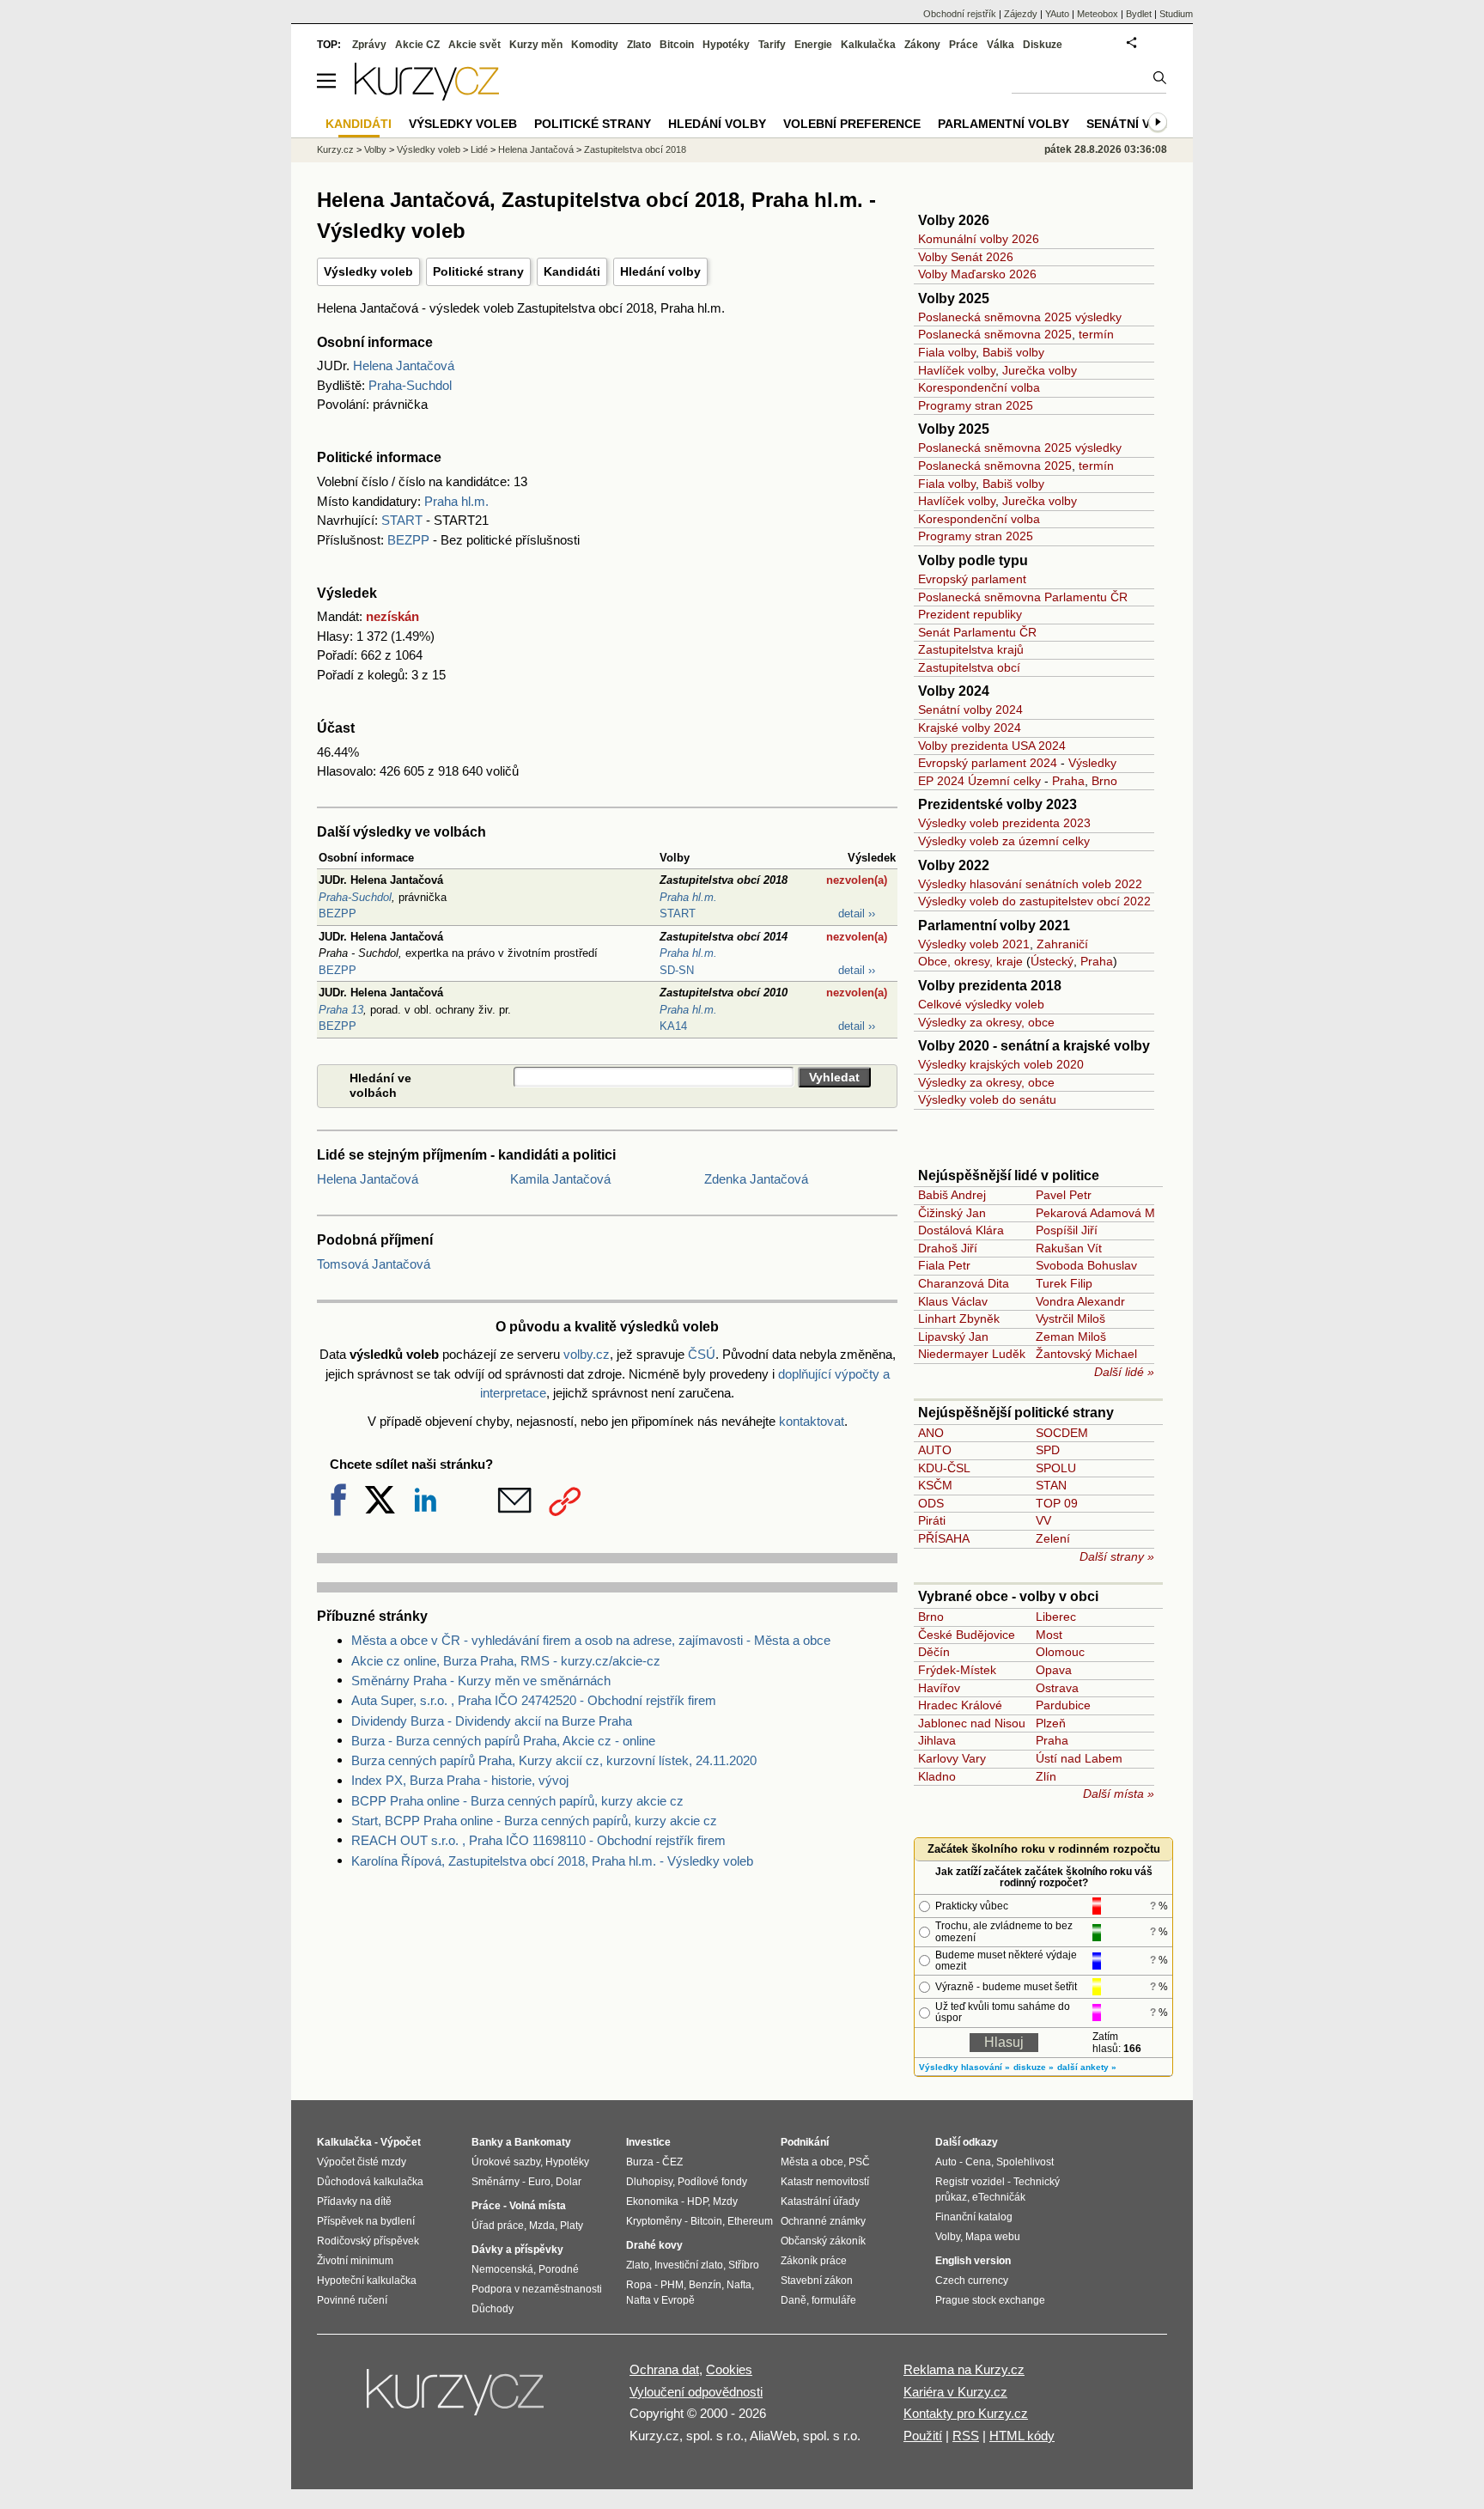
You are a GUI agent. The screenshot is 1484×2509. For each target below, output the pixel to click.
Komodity (595, 45)
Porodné (559, 2269)
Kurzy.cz (335, 149)
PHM (672, 2285)
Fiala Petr (944, 1265)
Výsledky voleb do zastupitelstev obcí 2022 (1034, 901)
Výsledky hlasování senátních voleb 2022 (1030, 884)
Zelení (1053, 1538)
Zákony (922, 45)
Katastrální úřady (820, 2201)
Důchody (493, 2309)
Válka (1000, 45)
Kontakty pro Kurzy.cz (966, 2413)
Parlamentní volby (1004, 124)
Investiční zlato (689, 2265)
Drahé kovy (654, 2245)
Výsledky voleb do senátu (987, 1099)
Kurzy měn (536, 45)
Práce (964, 45)
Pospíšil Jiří (1067, 1230)
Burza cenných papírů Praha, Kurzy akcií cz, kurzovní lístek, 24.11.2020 (554, 1760)
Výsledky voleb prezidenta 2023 (1004, 823)
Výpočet (401, 2142)
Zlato (639, 45)
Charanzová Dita (964, 1283)
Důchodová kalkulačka (370, 2182)
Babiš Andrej (952, 1195)
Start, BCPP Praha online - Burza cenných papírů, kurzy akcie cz (534, 1821)
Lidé (479, 149)
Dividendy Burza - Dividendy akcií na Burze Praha (492, 1721)
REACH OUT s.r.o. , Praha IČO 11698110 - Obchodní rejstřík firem (538, 1840)
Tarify (772, 45)
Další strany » (1117, 1556)
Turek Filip (1064, 1283)
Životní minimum (355, 2261)
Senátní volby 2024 (970, 709)
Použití (923, 2436)
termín (1096, 334)
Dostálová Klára (961, 1230)
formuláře (834, 2300)
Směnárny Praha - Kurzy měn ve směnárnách (481, 1681)
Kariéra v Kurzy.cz (955, 2392)
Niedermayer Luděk (972, 1354)
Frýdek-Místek (957, 1670)
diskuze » (1034, 2067)
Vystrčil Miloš (1070, 1318)
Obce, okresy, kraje (970, 961)
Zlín (1046, 1776)
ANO (931, 1433)
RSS (966, 2436)
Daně (794, 2300)
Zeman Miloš (1071, 1337)
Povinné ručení (352, 2300)
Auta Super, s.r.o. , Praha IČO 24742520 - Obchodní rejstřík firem (534, 1700)
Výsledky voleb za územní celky (1004, 841)
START (402, 520)
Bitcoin (677, 45)
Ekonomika (652, 2201)
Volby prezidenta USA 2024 (992, 746)
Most (1049, 1635)
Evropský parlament (972, 579)
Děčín (934, 1652)
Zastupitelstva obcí (969, 667)
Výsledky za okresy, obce (986, 1022)
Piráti (932, 1520)
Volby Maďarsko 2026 (977, 274)
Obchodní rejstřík (960, 14)
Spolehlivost (1025, 2162)
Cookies (729, 2369)
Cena (978, 2162)
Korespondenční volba (979, 387)
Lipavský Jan (953, 1337)
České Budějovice (967, 1635)
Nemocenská (502, 2269)
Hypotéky (726, 45)
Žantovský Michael (1086, 1354)
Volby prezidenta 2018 (990, 986)
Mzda (542, 2226)
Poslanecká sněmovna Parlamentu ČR (1023, 597)
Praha (1068, 781)
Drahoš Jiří (948, 1248)
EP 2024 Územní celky (979, 781)
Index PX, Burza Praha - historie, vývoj (460, 1780)
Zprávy (369, 45)
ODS (931, 1503)
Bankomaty (543, 2142)
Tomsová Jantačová (374, 1264)
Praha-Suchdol (410, 385)
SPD (1048, 1450)
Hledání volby (660, 271)
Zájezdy (1021, 14)
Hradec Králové (960, 1705)
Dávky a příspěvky (517, 2250)
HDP (697, 2201)
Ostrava (1057, 1688)
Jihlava (937, 1740)
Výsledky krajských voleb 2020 (1001, 1064)
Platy (572, 2226)
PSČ (859, 2162)
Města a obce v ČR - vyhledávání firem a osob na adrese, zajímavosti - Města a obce (591, 1640)
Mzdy (725, 2201)
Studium (1176, 14)
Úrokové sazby (506, 2162)
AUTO (935, 1450)
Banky (487, 2142)
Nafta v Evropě (660, 2300)
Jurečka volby (1040, 370)
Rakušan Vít (1069, 1248)
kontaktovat (812, 1421)
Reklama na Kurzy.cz (964, 2369)
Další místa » (1119, 1793)
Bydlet (1139, 14)
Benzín (705, 2285)
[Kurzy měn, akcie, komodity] (457, 2399)
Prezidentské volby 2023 (997, 804)
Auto (946, 2162)
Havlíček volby (957, 370)
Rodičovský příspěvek (368, 2241)
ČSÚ (702, 1354)
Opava (1054, 1670)
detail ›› (857, 913)
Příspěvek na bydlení (366, 2221)
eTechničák (999, 2197)
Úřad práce (498, 2226)
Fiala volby (947, 352)
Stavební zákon (817, 2281)
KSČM (935, 1485)
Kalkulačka (868, 45)
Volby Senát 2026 (966, 257)
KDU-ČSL (944, 1468)
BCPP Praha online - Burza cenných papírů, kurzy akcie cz (517, 1801)
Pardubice (1063, 1705)
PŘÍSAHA (944, 1538)
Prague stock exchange (990, 2300)
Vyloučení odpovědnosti (696, 2392)
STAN (1051, 1485)
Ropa (639, 2285)
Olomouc (1060, 1652)
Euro (539, 2182)
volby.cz (587, 1354)
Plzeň (1051, 1723)
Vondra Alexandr (1080, 1301)
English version (973, 2261)
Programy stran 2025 (976, 405)
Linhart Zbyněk (959, 1318)
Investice (648, 2142)
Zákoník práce (814, 2261)
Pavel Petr (1064, 1195)
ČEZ (672, 2162)
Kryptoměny (654, 2221)
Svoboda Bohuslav (1086, 1265)
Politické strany (478, 271)
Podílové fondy (712, 2182)
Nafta (739, 2285)
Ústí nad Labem (1079, 1758)
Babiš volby (1013, 352)
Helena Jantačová (404, 365)
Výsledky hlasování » (964, 2067)
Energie (813, 45)
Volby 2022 (954, 865)
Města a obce (812, 2162)
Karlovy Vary (952, 1758)
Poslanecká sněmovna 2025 (995, 334)
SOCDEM (1062, 1433)
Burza (640, 2162)
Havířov (939, 1688)
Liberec (1056, 1617)
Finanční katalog (974, 2217)
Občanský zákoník (823, 2241)
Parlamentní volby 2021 (994, 926)
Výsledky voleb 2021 (974, 944)
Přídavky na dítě (354, 2201)
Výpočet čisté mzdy (362, 2162)
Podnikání (805, 2142)
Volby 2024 (954, 691)
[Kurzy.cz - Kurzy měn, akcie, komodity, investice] (427, 96)
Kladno (937, 1776)
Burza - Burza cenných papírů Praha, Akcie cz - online (503, 1741)
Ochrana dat (664, 2369)
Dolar (569, 2182)
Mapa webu (993, 2237)
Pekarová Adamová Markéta (1113, 1213)
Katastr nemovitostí (825, 2182)
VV (1043, 1520)
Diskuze (1043, 45)
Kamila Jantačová (560, 1179)
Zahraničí (1062, 944)
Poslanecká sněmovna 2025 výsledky (1020, 317)
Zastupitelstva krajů (971, 649)
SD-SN (677, 970)
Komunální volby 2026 (979, 239)
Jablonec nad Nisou (972, 1723)
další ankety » (1087, 2067)
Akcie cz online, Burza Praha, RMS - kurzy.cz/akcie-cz (506, 1661)
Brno (1104, 781)
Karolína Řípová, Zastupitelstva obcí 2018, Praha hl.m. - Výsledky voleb (552, 1861)
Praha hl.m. (456, 501)
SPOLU (1056, 1468)
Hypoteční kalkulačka (367, 2281)
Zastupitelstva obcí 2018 (635, 149)
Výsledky (1092, 763)
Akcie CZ (417, 45)
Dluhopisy (649, 2182)
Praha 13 (341, 1010)
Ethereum (750, 2221)
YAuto (1057, 14)
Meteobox (1098, 14)
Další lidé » (1124, 1372)
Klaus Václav (953, 1301)
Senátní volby (1135, 124)
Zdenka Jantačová (756, 1179)
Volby (375, 149)
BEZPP (408, 540)
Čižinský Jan (952, 1213)
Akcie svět (474, 45)
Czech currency (972, 2281)
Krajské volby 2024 (970, 728)
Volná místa (538, 2206)
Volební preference (852, 124)
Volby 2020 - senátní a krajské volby (1034, 1046)
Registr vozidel (970, 2182)
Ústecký (1052, 961)
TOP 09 (1057, 1503)
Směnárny (496, 2182)
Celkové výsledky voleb (981, 1004)
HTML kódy (1022, 2436)
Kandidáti (572, 271)
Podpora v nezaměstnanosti (537, 2289)
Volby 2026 (954, 220)
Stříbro (744, 2265)
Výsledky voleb (368, 271)
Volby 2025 (954, 298)
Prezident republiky (970, 614)
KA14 (673, 1026)
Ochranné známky (823, 2221)
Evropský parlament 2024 (988, 763)
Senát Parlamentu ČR (977, 632)
